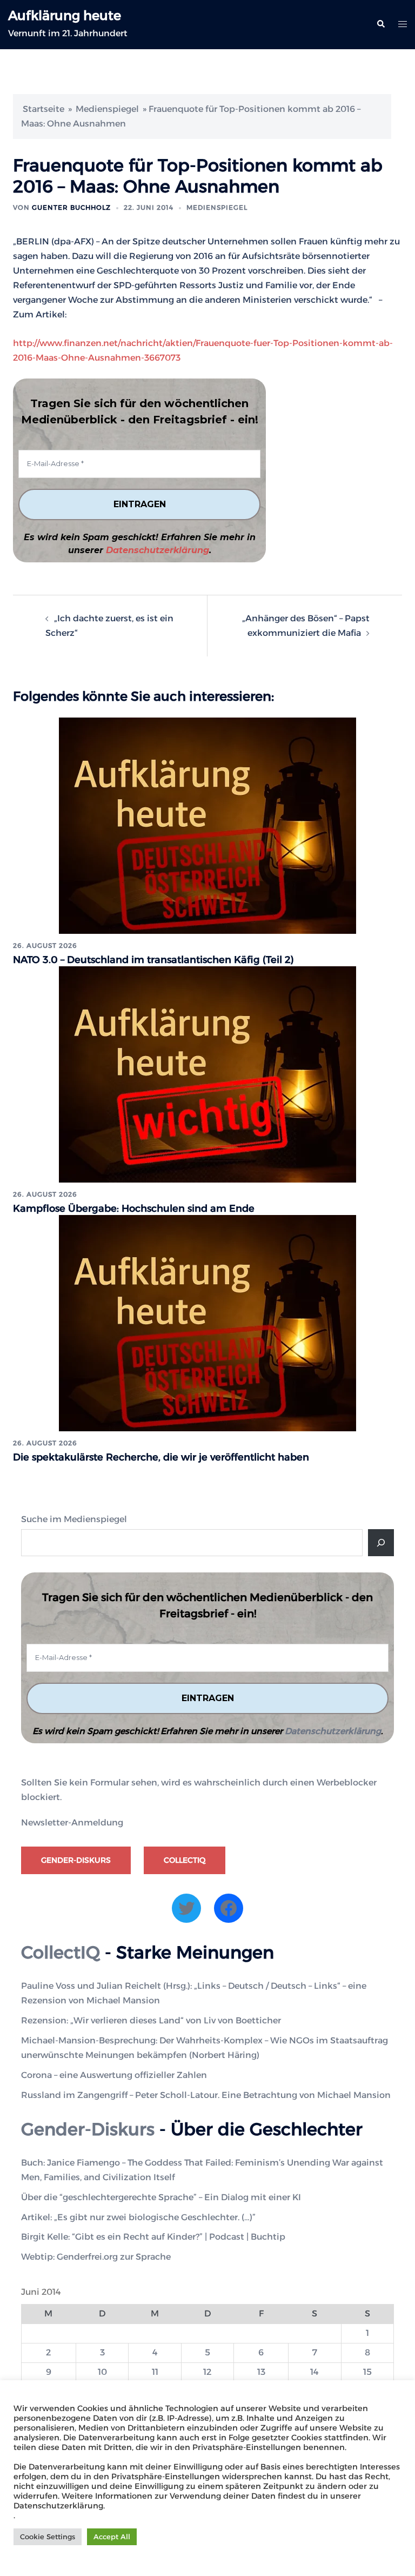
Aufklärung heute (65, 15)
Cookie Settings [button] (48, 2537)
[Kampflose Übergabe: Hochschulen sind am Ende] (207, 1074)
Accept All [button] (112, 2537)
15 (367, 2372)
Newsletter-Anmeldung (72, 1823)
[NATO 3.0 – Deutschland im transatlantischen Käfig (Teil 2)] (207, 825)
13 (261, 2372)
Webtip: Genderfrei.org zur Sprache (96, 2257)
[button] (380, 24)
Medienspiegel (107, 109)
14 (314, 2372)
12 (207, 2372)
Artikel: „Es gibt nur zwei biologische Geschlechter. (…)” (138, 2217)
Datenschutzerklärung (158, 550)
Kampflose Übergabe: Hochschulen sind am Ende (134, 1209)
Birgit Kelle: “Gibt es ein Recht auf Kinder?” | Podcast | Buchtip (153, 2237)
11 (155, 2372)
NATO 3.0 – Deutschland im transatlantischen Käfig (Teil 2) (153, 960)
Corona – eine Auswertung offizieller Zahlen (114, 2075)
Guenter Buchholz (71, 207)
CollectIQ (185, 1860)
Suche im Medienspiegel (74, 1519)
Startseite (43, 109)
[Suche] (381, 1543)
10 (102, 2372)
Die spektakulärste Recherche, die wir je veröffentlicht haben (161, 1457)
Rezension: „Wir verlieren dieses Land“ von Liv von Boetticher (151, 2020)
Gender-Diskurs (76, 1860)
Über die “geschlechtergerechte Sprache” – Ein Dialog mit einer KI (161, 2197)
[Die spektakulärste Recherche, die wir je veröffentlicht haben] (207, 1322)
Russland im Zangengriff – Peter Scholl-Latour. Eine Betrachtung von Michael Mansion (206, 2095)
